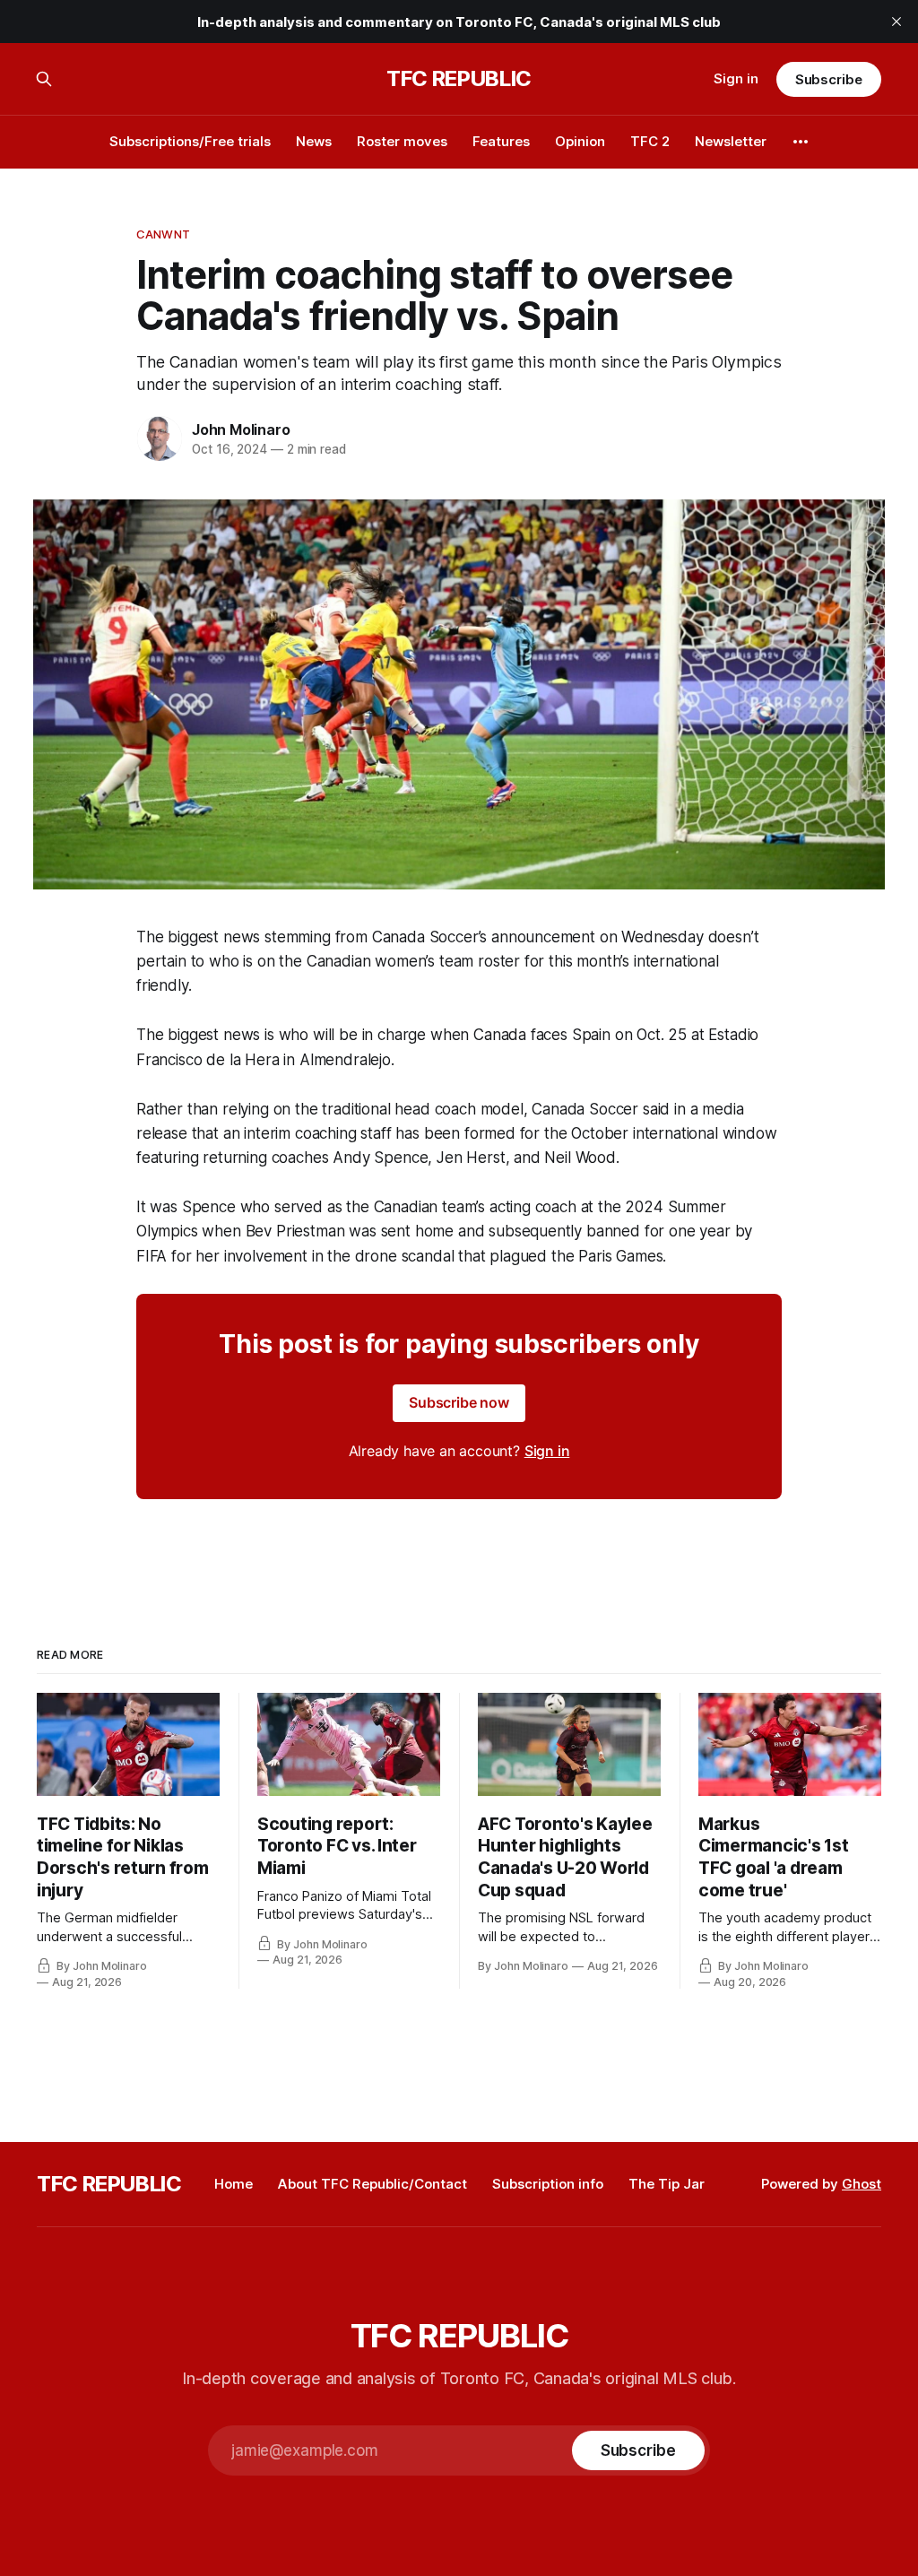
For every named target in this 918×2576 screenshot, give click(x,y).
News (314, 141)
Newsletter (731, 141)
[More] (801, 142)
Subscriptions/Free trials (190, 141)
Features (501, 141)
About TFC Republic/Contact (372, 2184)
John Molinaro (241, 429)
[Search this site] (44, 79)
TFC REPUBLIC (459, 79)
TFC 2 (650, 141)
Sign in (736, 78)
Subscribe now (459, 1402)
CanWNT (163, 234)
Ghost (862, 2184)
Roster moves (402, 141)
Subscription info (548, 2184)
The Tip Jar (667, 2184)
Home (234, 2184)
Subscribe (829, 79)
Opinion (580, 141)
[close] (896, 22)
